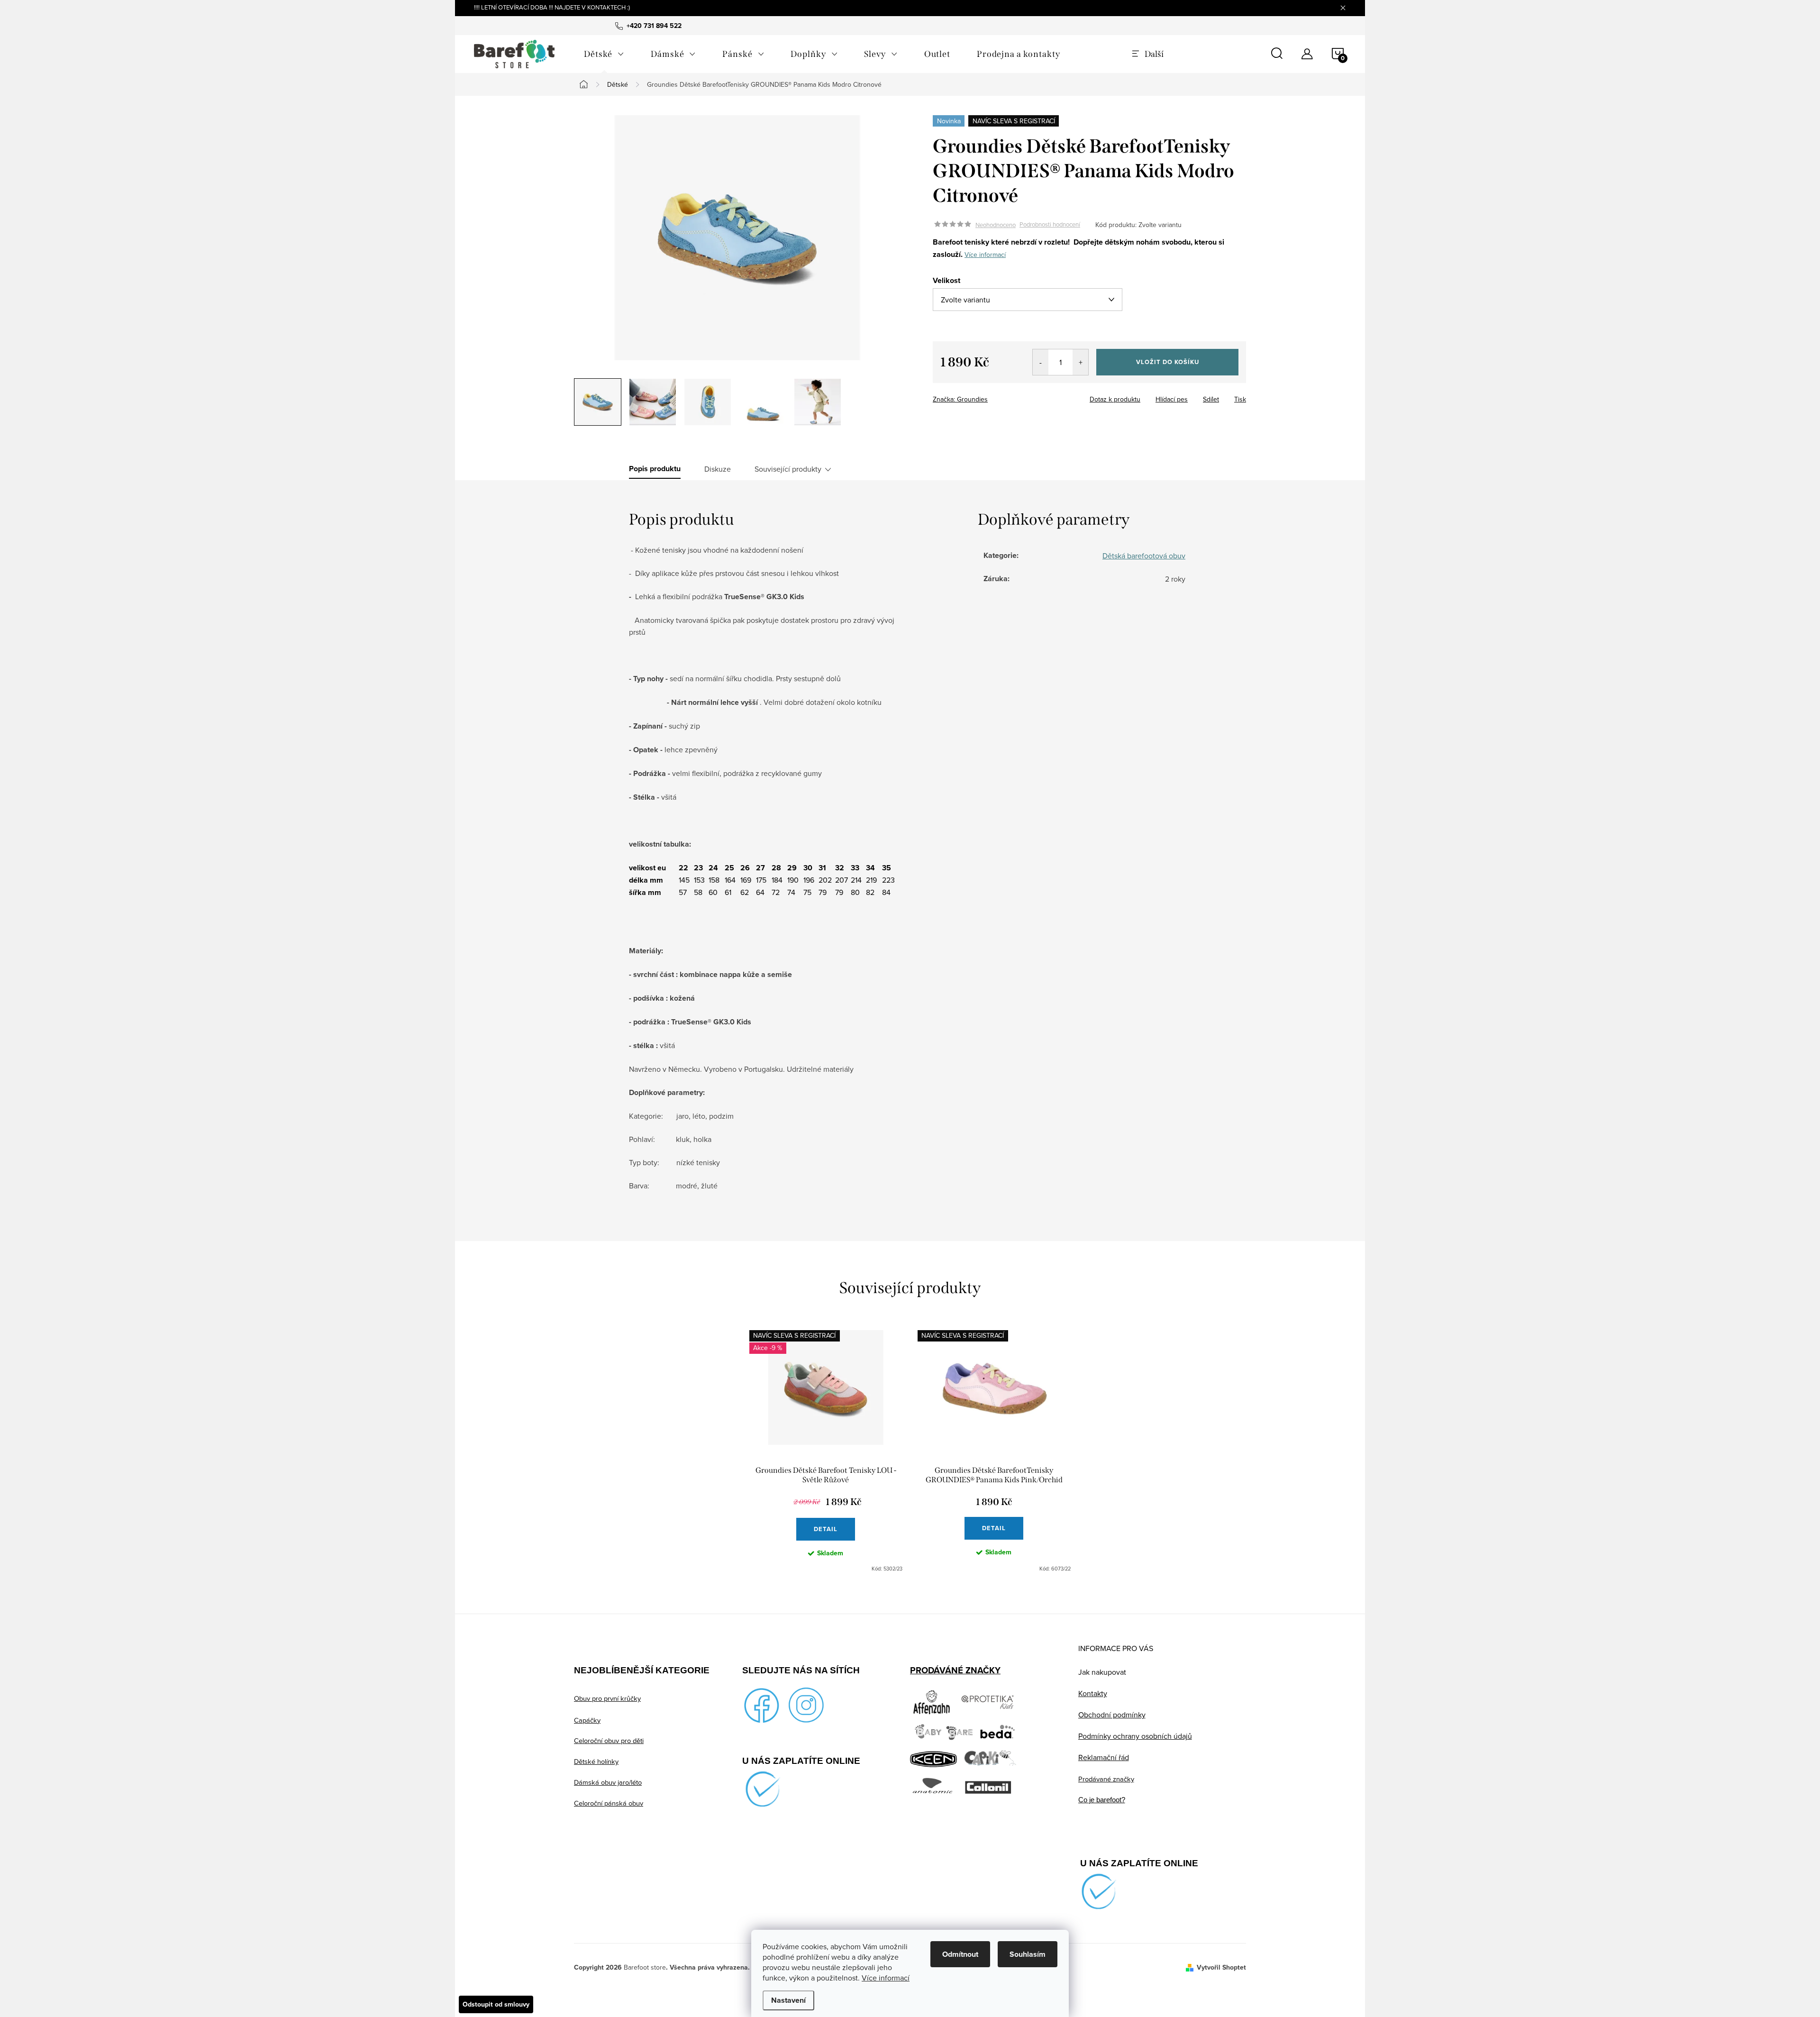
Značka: (960, 399)
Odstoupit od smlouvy (496, 2004)
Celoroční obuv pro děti (609, 1740)
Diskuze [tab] (718, 469)
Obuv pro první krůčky (607, 1698)
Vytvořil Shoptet (1221, 1967)
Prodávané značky (1106, 1779)
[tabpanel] (826, 1451)
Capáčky (587, 1720)
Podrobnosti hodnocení (1050, 225)
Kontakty (1093, 1693)
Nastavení (788, 2000)
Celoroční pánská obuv (609, 1803)
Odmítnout (960, 1954)
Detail (826, 1529)
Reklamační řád (1104, 1757)
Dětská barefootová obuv (1144, 556)
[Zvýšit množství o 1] (1080, 362)
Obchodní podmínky (1112, 1715)
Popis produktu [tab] (655, 469)
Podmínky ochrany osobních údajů (1135, 1736)
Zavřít (985, 396)
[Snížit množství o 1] (1041, 362)
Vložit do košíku (1168, 362)
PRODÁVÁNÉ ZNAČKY (955, 1670)
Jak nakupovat (1102, 1672)
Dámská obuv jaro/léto (608, 1782)
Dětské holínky (596, 1761)
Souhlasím (1028, 1954)
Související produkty (788, 469)
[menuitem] (604, 54)
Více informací (886, 1978)
